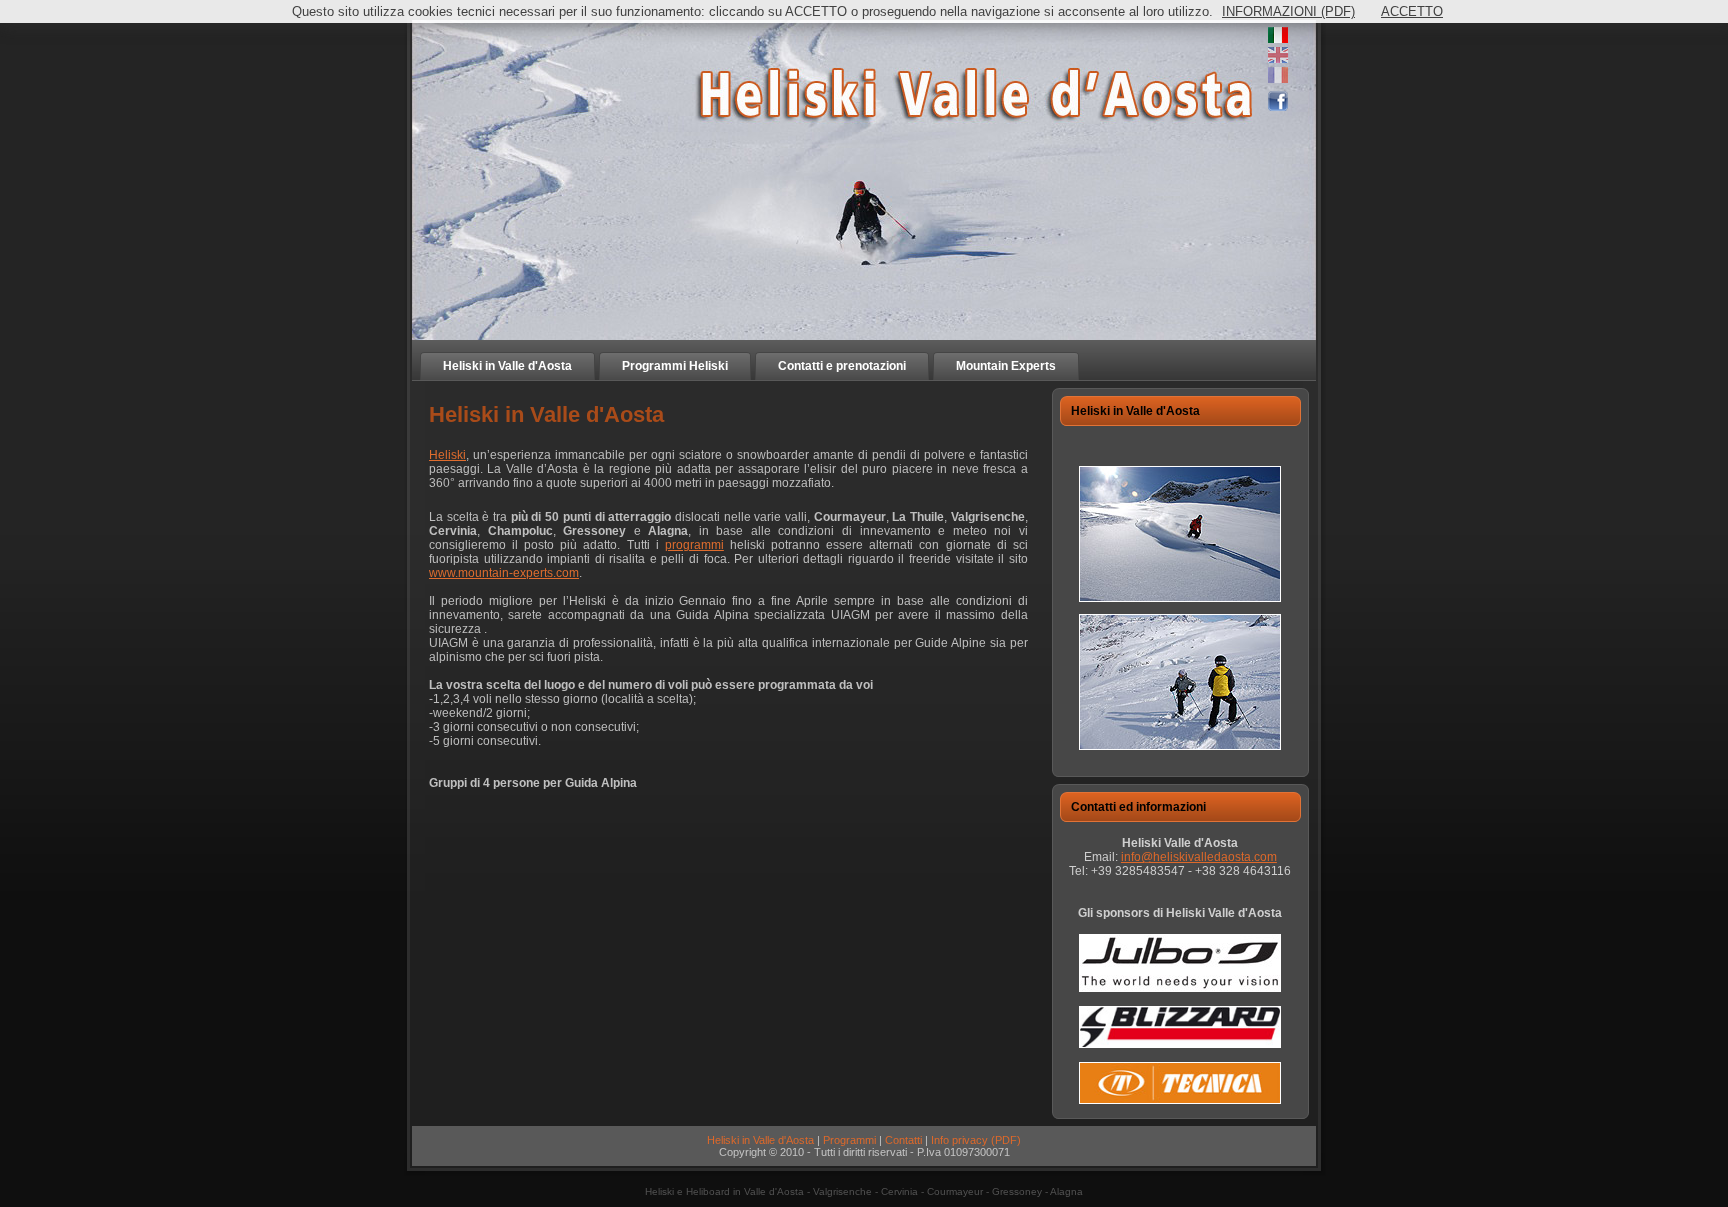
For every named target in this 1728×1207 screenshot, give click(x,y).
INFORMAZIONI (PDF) (1288, 11)
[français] (1278, 79)
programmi (694, 545)
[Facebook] (1278, 107)
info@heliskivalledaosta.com (1199, 857)
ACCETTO (1412, 11)
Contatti (903, 1140)
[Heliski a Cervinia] (1180, 746)
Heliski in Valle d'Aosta (760, 1140)
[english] (1278, 59)
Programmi (849, 1140)
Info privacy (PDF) (976, 1140)
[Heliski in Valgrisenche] (1180, 598)
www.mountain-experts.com (504, 573)
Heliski (447, 455)
